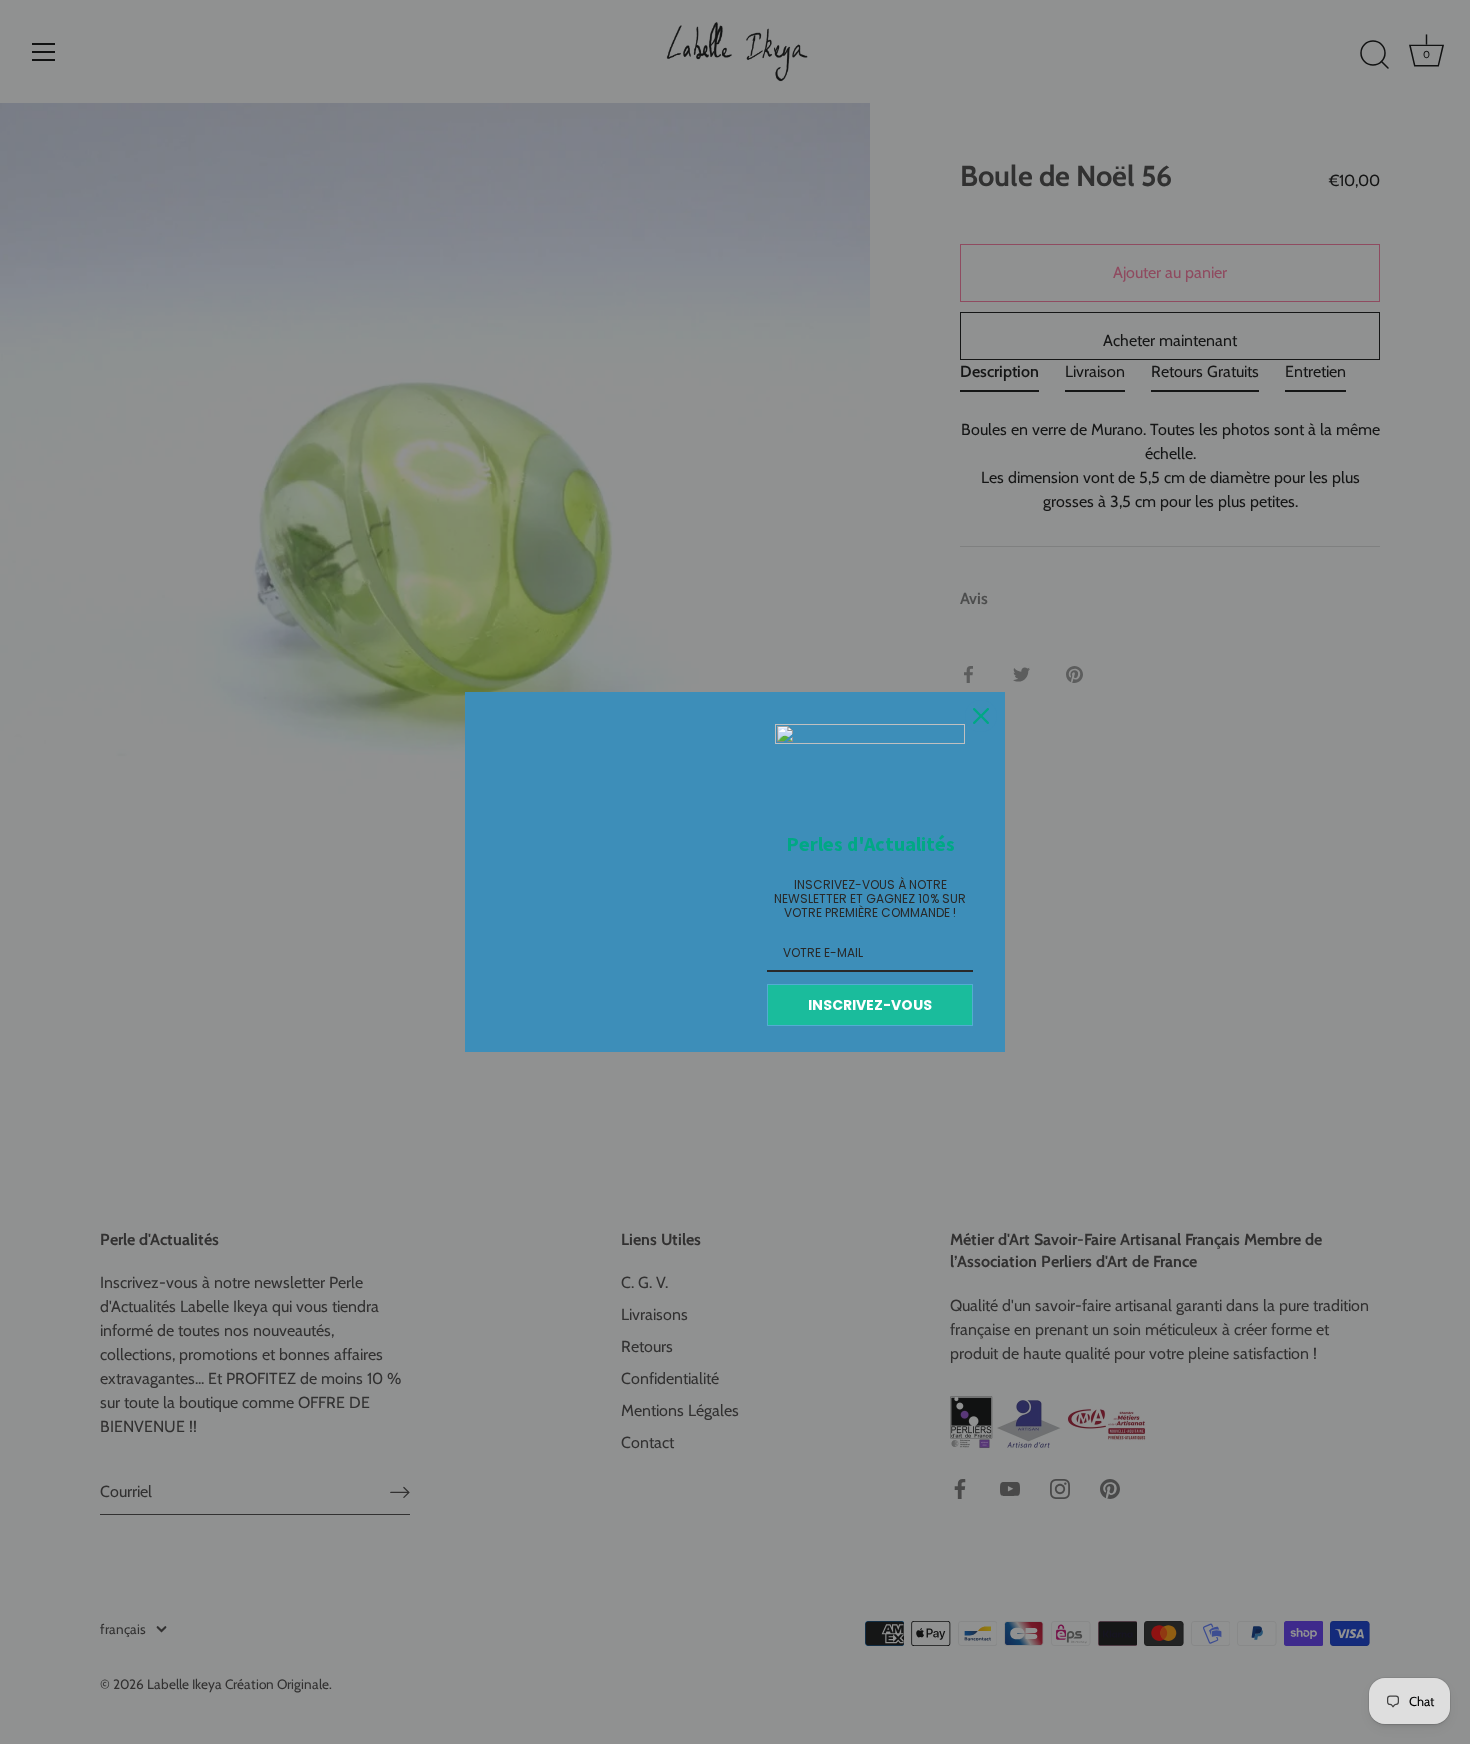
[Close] (981, 716)
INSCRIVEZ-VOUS (870, 1005)
